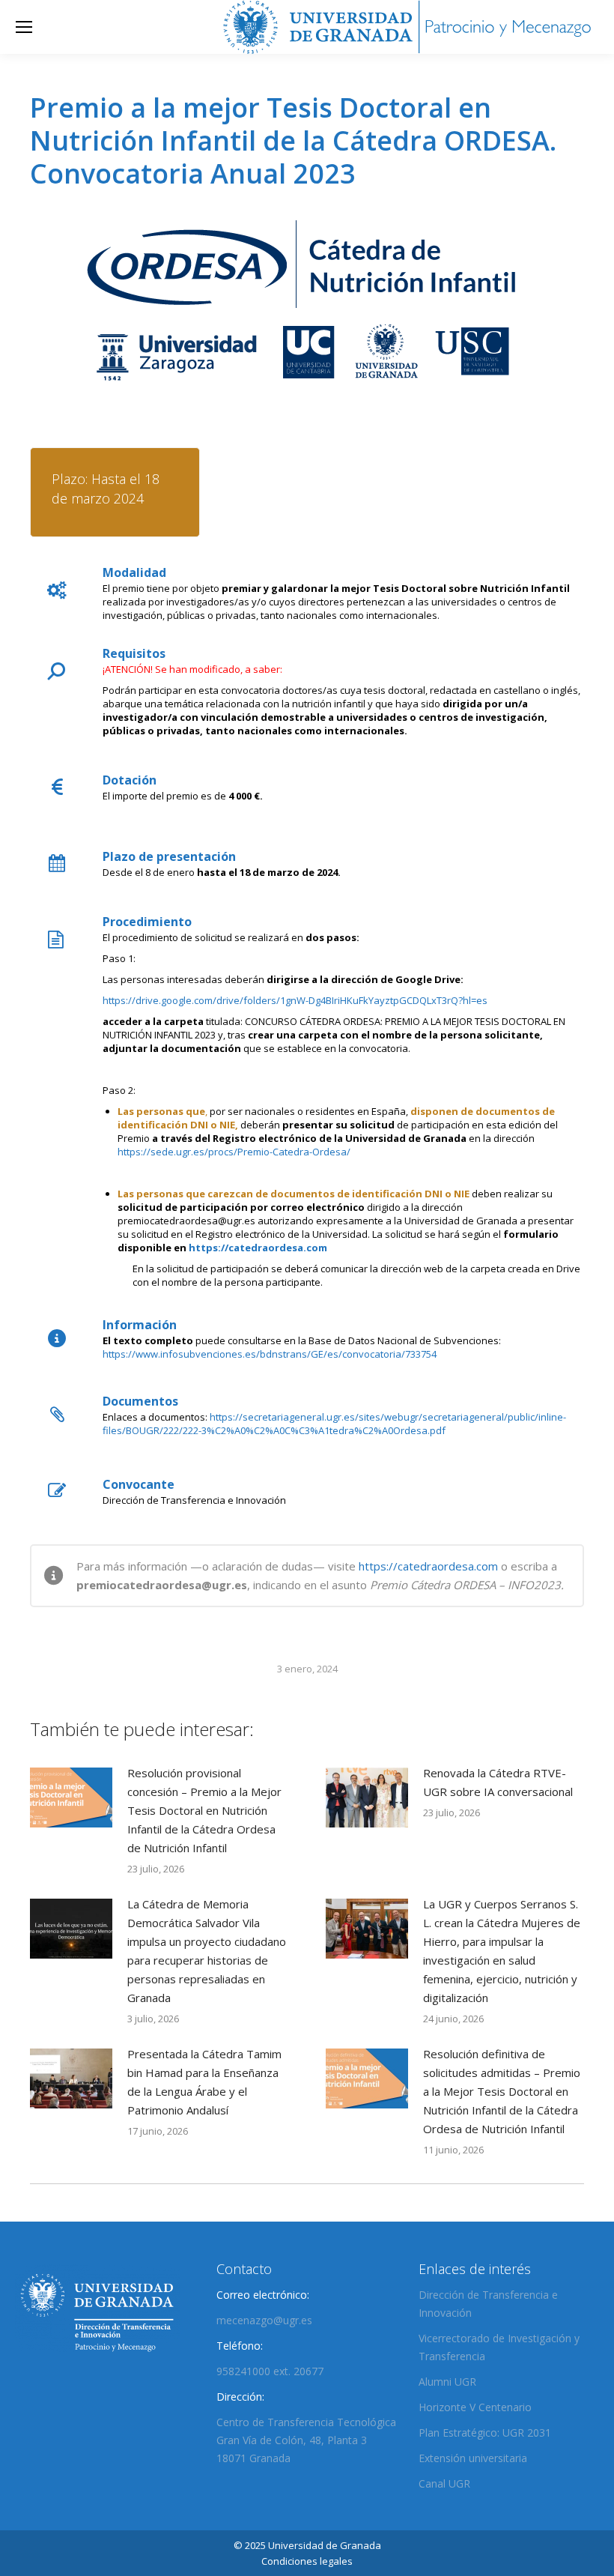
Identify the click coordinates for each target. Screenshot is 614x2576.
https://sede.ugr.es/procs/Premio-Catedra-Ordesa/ (234, 1152)
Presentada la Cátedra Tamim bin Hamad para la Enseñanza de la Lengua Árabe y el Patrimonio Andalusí (204, 2082)
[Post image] (71, 1798)
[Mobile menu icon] (24, 27)
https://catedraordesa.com (258, 1248)
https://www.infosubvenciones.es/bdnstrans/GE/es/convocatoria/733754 (270, 1354)
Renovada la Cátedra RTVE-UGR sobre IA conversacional (498, 1782)
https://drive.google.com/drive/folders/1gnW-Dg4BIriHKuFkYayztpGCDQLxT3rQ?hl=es (295, 1000)
